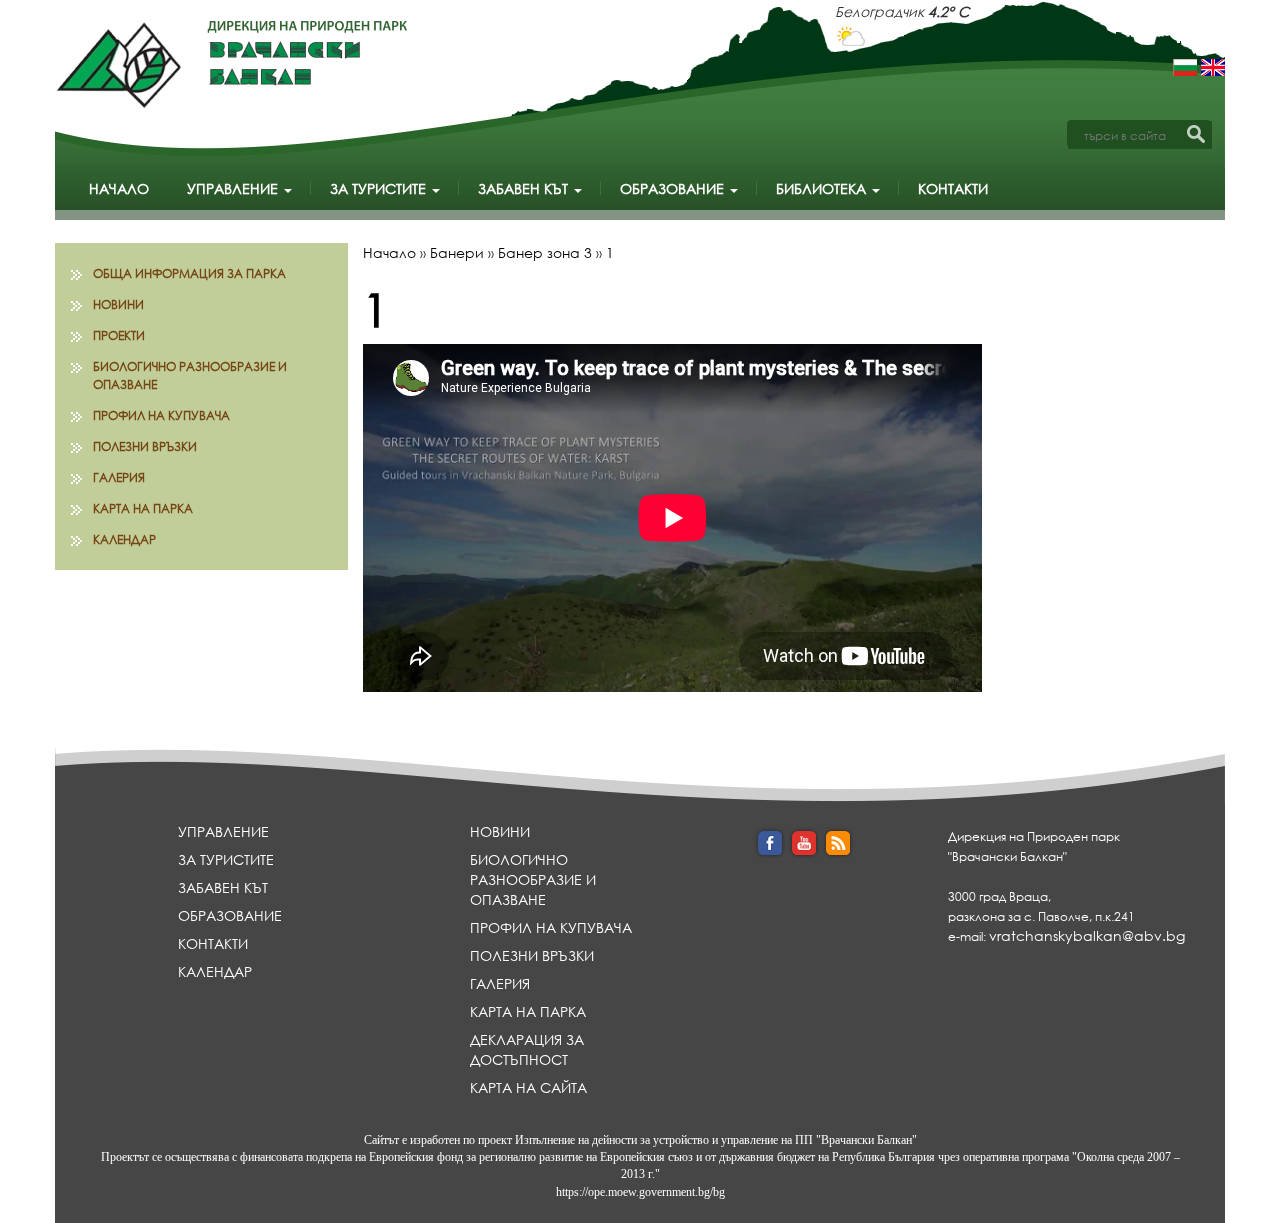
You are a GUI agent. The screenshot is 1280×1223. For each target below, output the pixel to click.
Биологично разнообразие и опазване (190, 375)
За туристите (380, 188)
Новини (118, 304)
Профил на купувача (161, 415)
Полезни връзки (145, 446)
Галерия (119, 477)
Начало (119, 188)
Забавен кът (525, 188)
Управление (234, 188)
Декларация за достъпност (527, 1049)
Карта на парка (143, 508)
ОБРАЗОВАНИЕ (674, 188)
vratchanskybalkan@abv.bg (1087, 935)
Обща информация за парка (189, 273)
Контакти (953, 188)
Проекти (119, 335)
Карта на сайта (528, 1087)
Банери (457, 252)
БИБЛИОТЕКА (823, 188)
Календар (124, 539)
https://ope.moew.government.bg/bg (640, 1192)
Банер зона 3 (545, 252)
